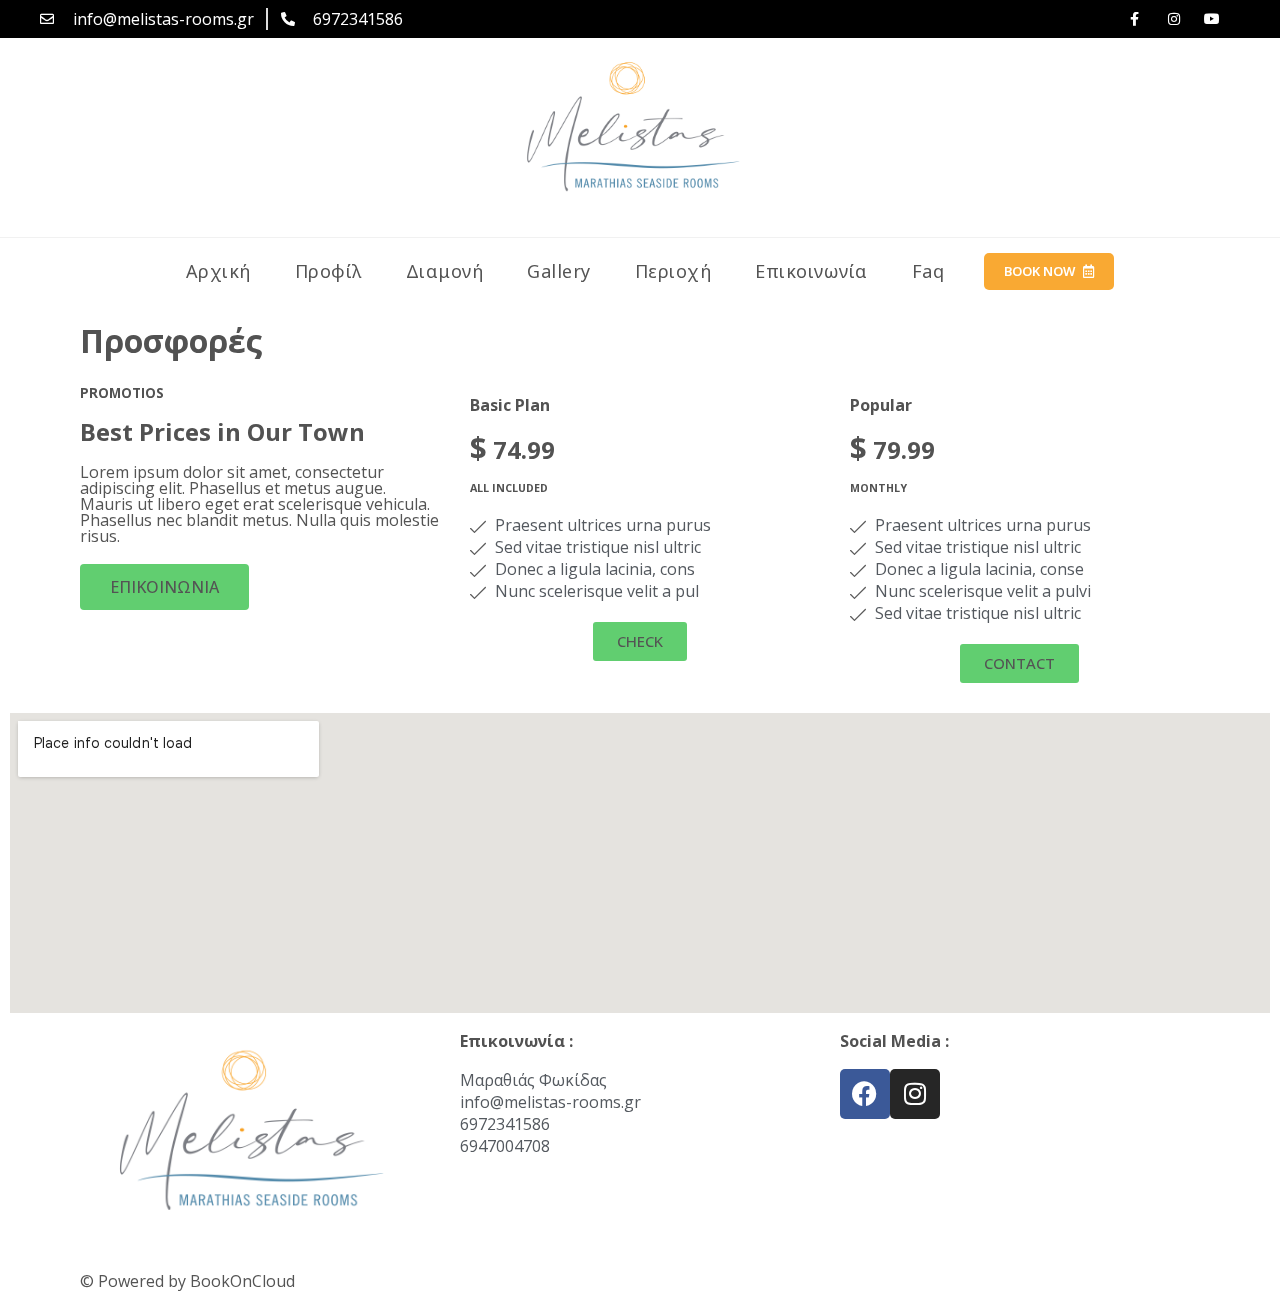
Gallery (559, 271)
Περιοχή (673, 271)
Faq (928, 271)
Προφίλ (328, 271)
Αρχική (218, 271)
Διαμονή (445, 271)
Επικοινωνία (811, 271)
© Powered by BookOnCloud (187, 1281)
